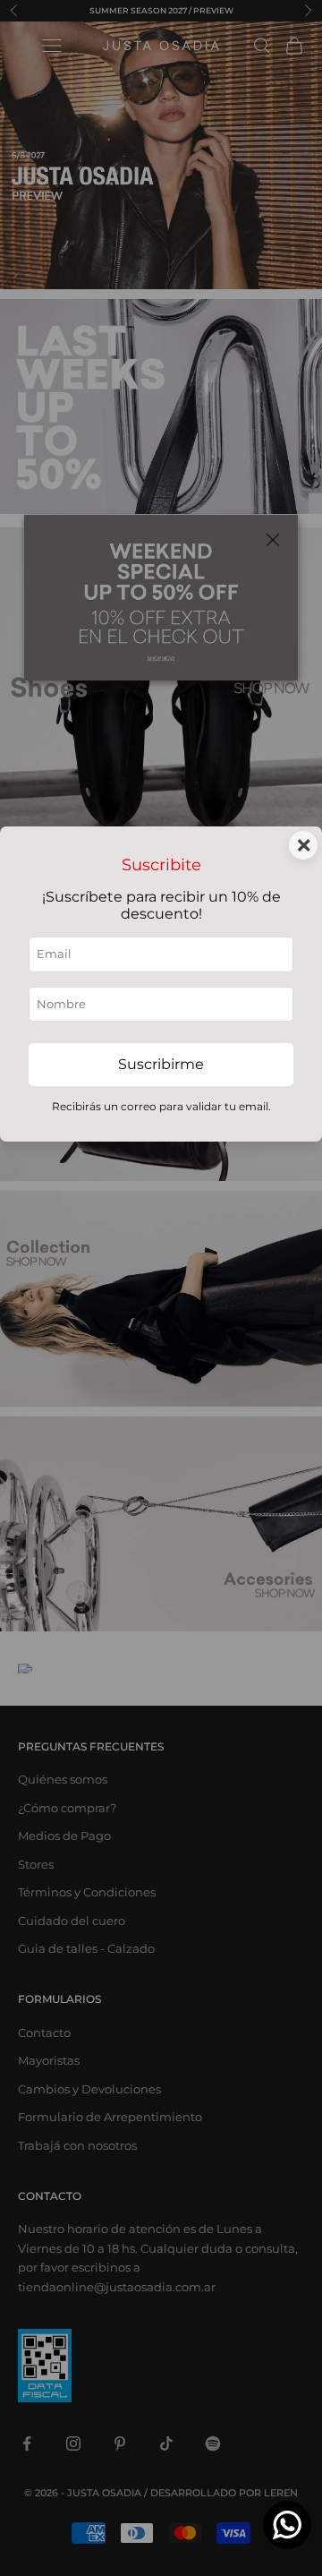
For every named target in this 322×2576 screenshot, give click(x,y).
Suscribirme (161, 1064)
